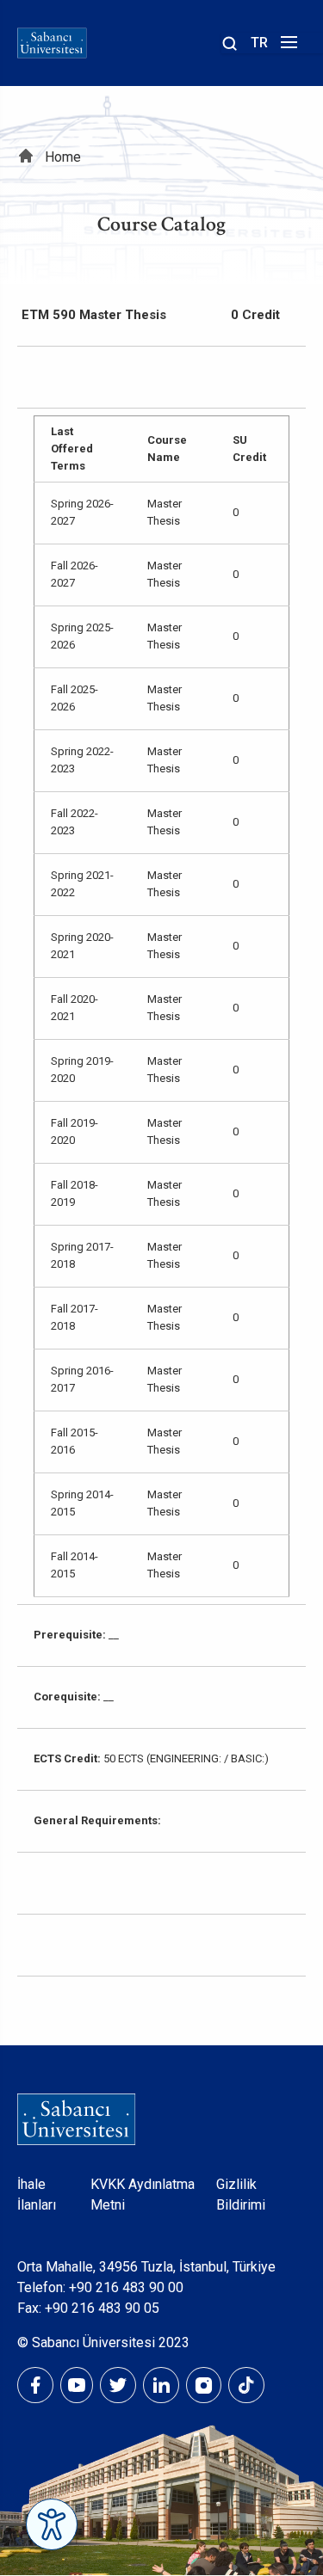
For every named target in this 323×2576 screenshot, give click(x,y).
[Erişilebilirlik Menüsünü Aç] (52, 2524)
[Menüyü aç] (286, 47)
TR (259, 43)
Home (63, 157)
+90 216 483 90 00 (126, 2287)
